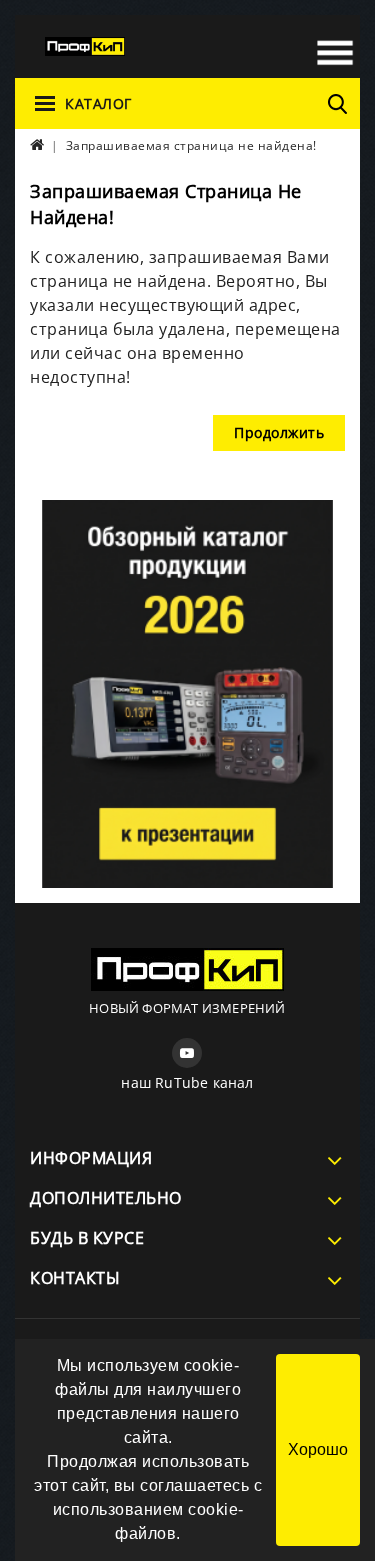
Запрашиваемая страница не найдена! (191, 145)
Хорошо (318, 1449)
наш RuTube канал (187, 1082)
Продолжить (279, 432)
